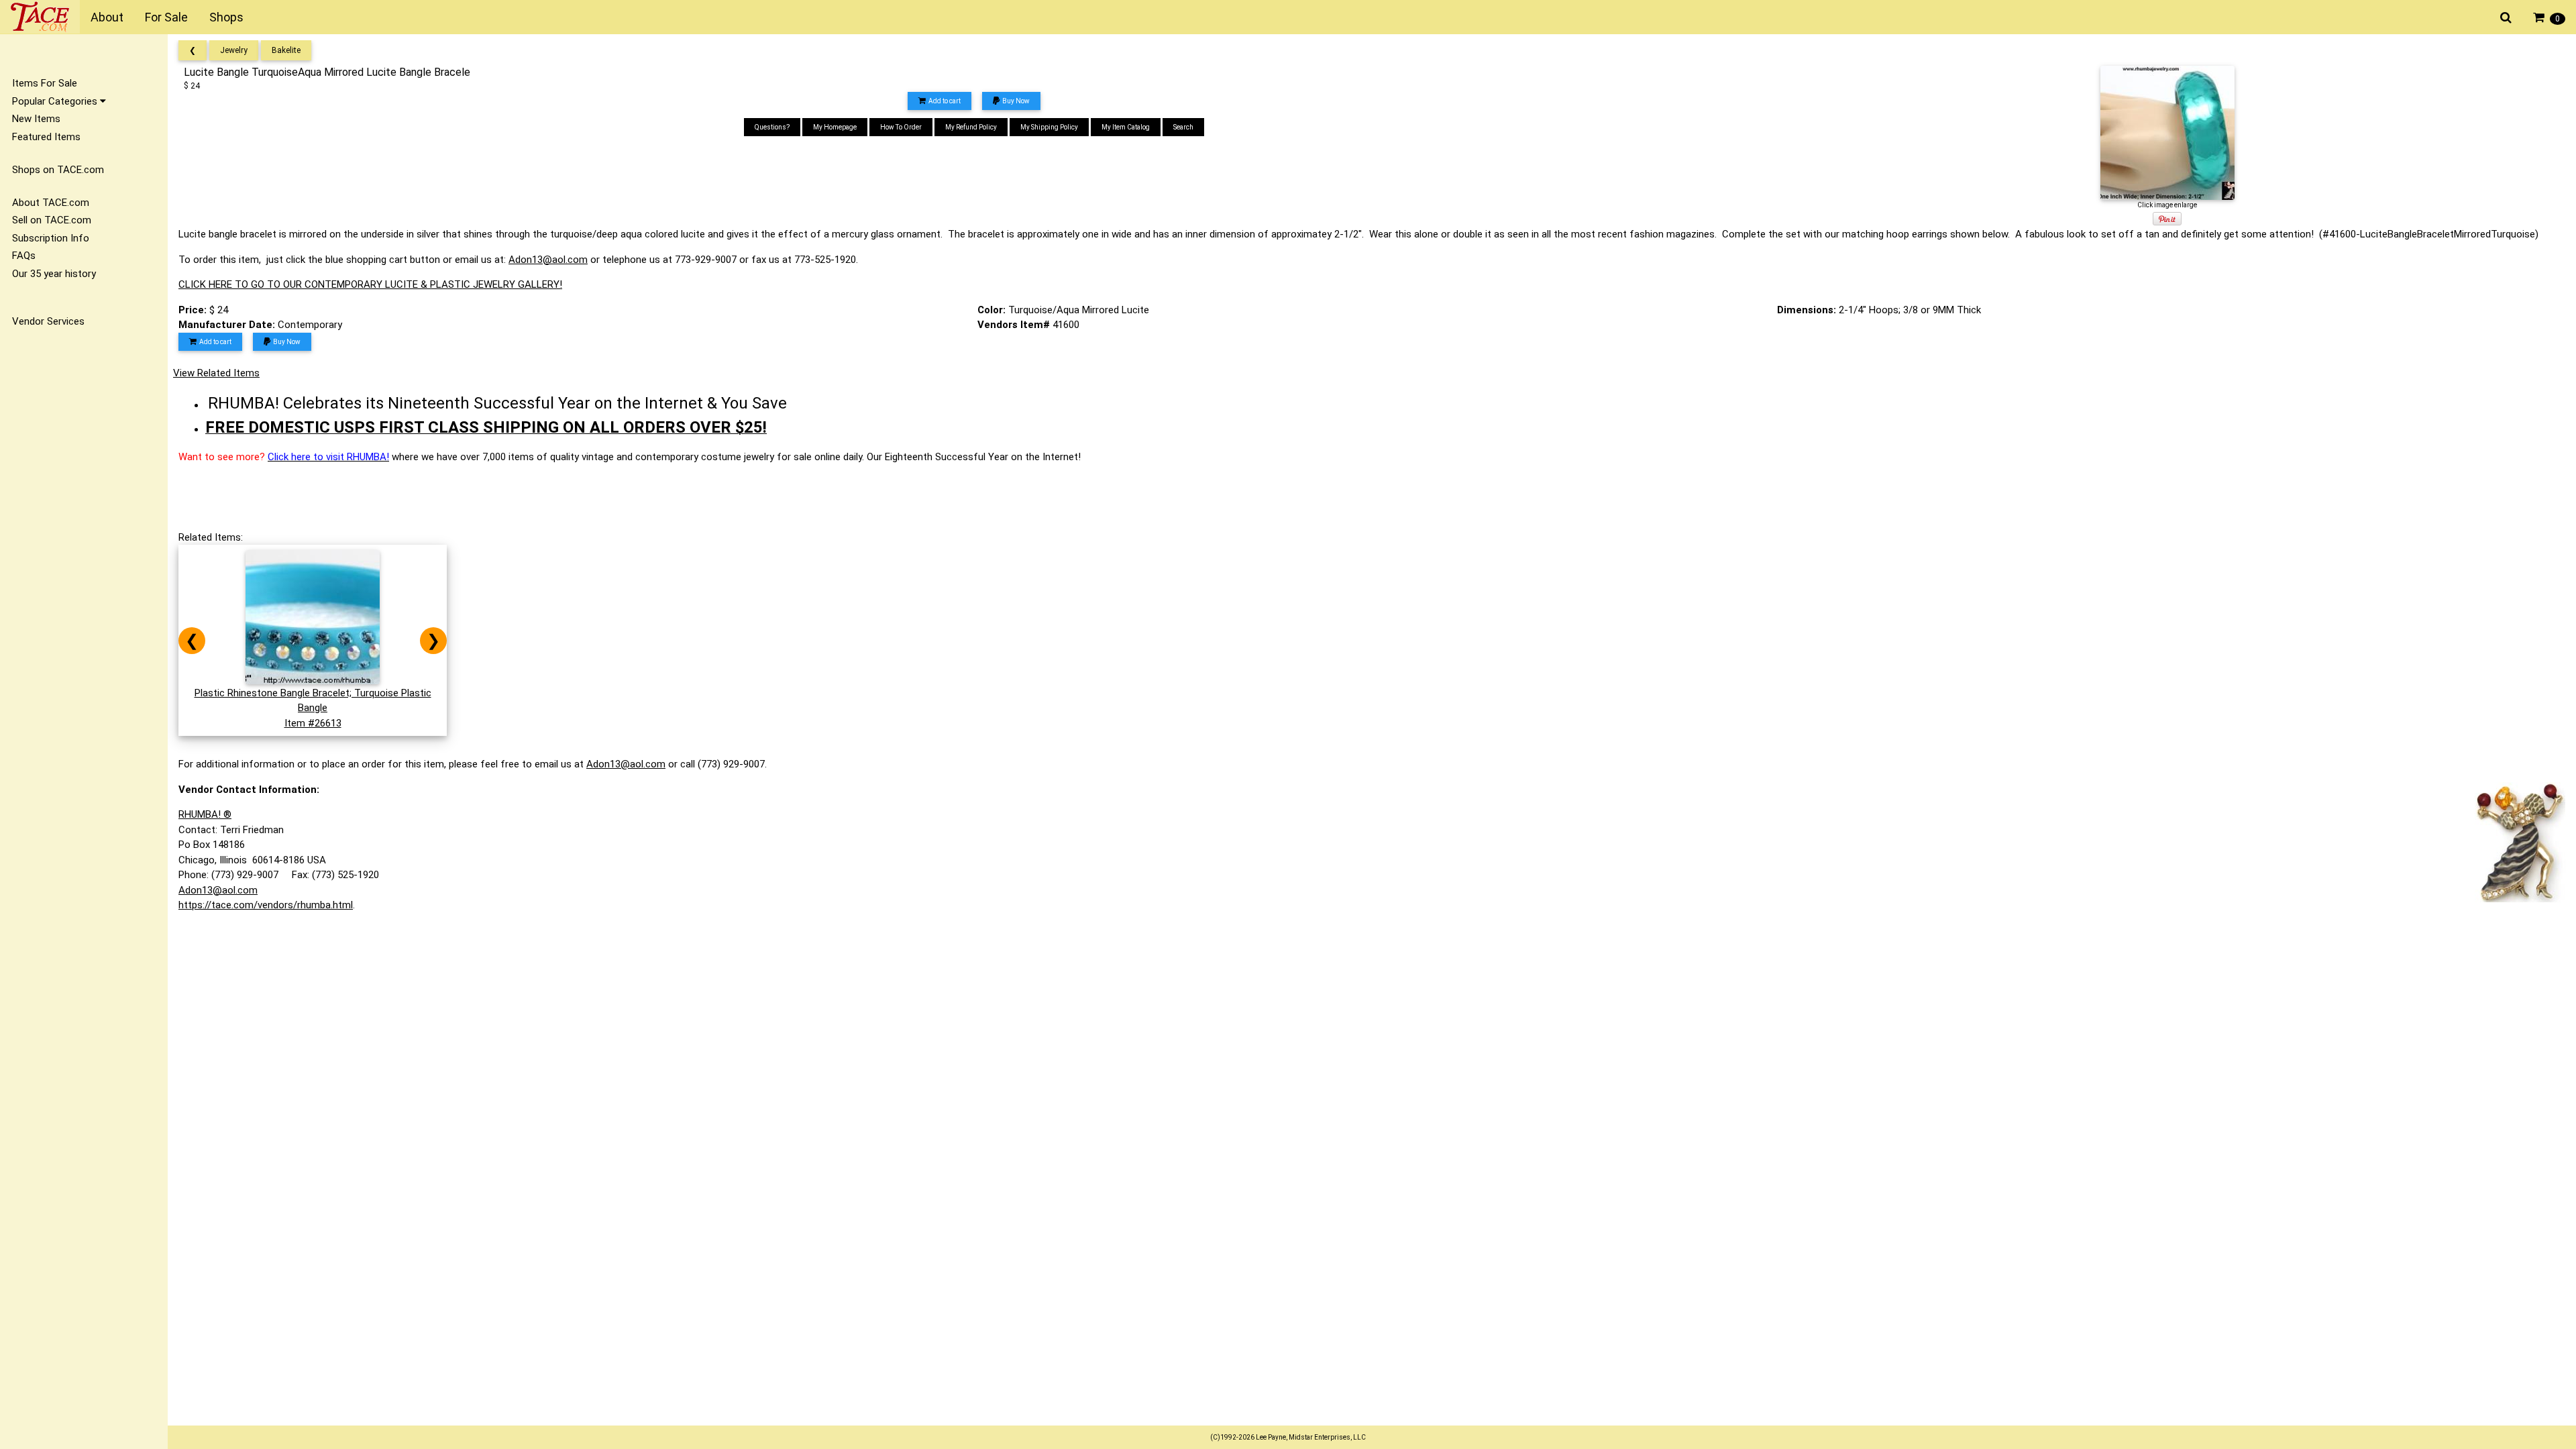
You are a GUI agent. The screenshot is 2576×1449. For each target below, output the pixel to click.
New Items (36, 119)
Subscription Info (51, 238)
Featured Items (46, 137)
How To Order (901, 127)
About (107, 17)
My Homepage (835, 127)
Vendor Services (48, 321)
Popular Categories (56, 101)
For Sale (166, 17)
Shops (226, 17)
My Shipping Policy (1049, 127)
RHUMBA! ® (205, 814)
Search (1183, 127)
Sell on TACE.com (52, 220)
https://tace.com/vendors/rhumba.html (266, 905)
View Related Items (216, 373)
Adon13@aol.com (548, 260)
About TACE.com (51, 203)
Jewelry (234, 50)
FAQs (24, 256)
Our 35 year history (54, 274)
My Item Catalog (1126, 127)
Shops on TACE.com (58, 170)
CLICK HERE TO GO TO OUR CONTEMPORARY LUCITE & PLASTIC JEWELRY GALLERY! (370, 284)
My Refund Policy (971, 127)
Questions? (772, 127)
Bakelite (286, 50)
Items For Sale (45, 83)
